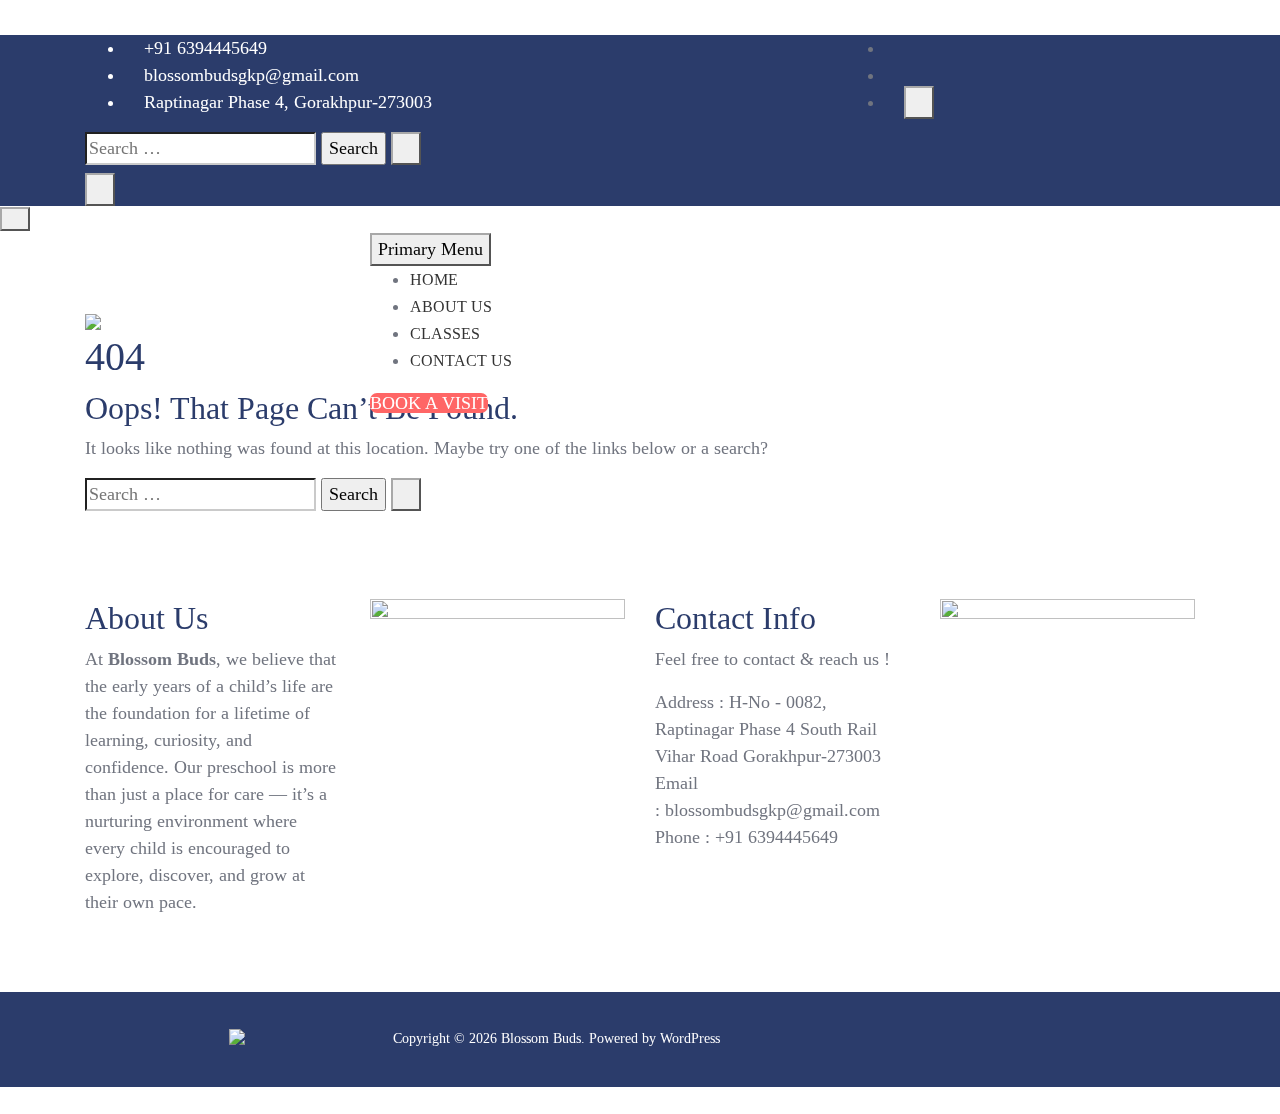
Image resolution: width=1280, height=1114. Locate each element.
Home (434, 279)
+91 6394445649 (203, 48)
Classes (445, 333)
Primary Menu (430, 249)
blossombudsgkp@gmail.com (249, 75)
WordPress (690, 1038)
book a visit (429, 403)
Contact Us (461, 360)
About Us (451, 306)
